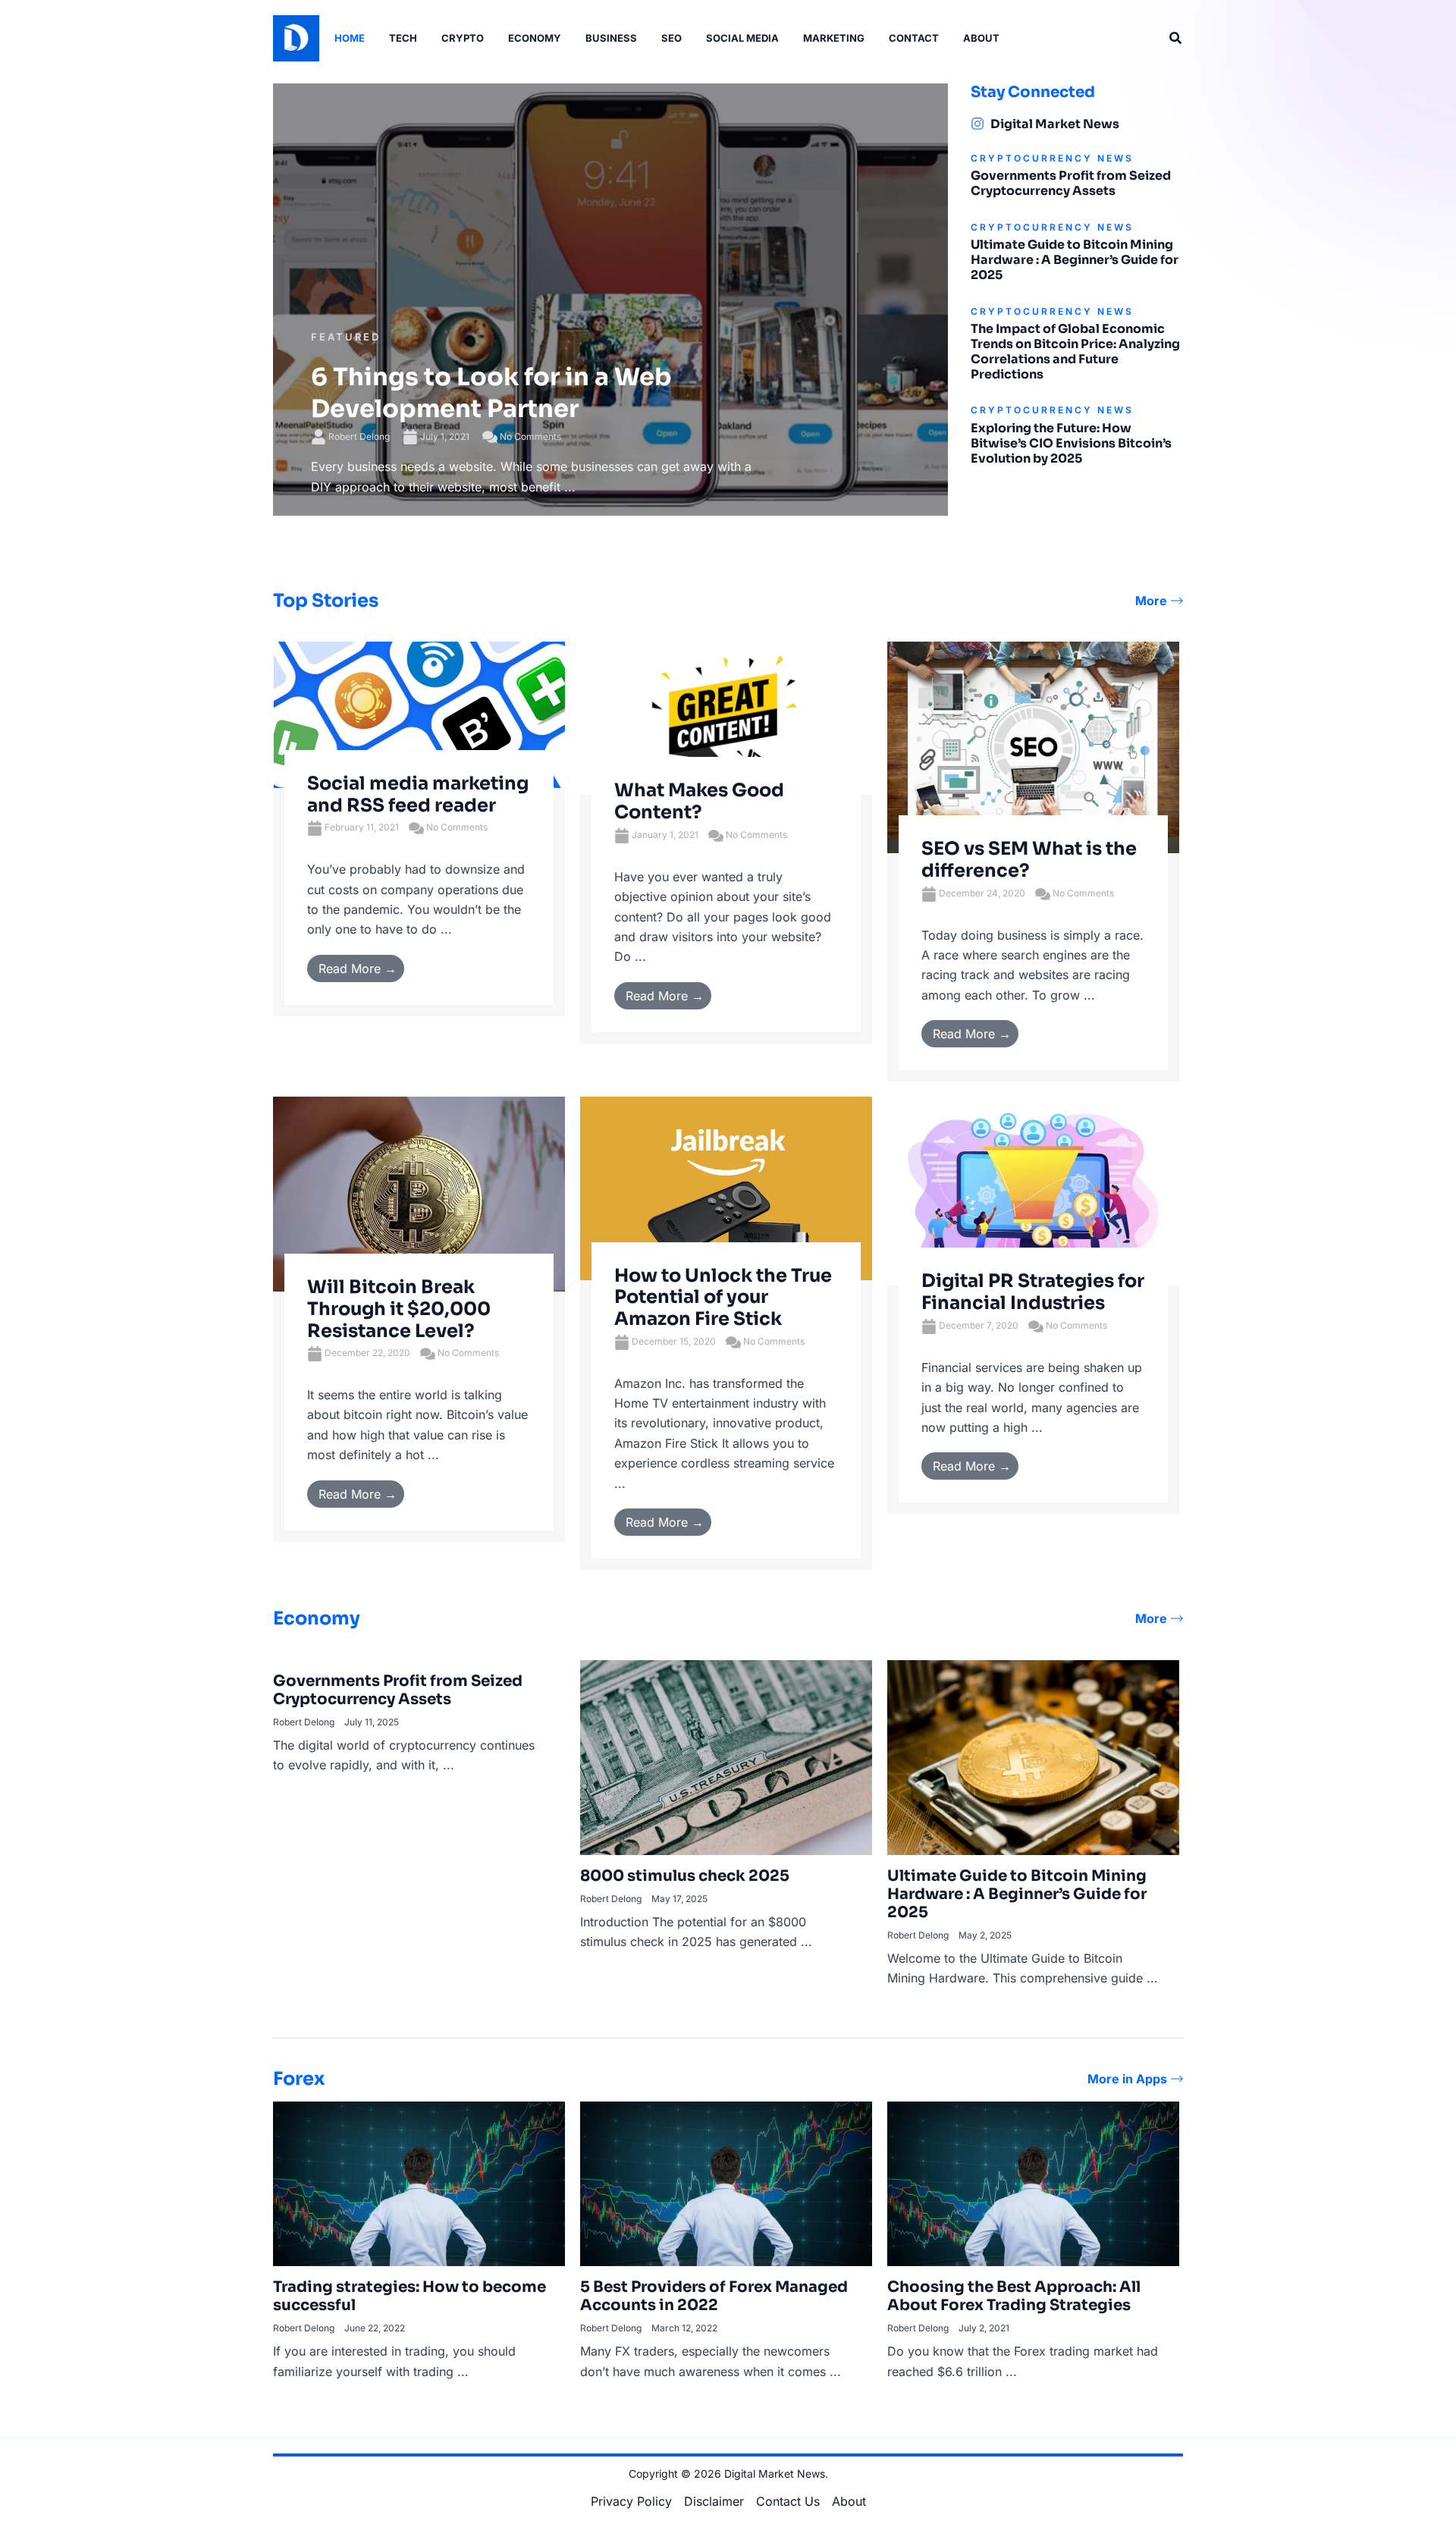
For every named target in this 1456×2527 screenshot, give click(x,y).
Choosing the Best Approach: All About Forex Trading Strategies (1014, 2296)
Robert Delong (359, 436)
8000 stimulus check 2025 (685, 1876)
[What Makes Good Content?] (726, 717)
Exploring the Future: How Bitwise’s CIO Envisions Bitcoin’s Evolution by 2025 (1071, 443)
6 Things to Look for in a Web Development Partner (491, 393)
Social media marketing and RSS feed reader (418, 794)
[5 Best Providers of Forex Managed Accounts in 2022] (726, 2183)
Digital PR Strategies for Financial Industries (1033, 1292)
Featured (346, 337)
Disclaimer (714, 2501)
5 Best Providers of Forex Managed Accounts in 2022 (714, 2296)
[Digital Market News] (977, 124)
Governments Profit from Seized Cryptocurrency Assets (1071, 183)
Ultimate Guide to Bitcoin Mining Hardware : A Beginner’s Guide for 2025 (1075, 260)
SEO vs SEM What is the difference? (1029, 860)
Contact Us (788, 2501)
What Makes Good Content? (699, 801)
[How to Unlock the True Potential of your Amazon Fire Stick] (726, 1187)
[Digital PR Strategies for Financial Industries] (1033, 1190)
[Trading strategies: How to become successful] (419, 2183)
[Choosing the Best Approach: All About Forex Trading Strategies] (1033, 2183)
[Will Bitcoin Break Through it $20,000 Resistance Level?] (419, 1193)
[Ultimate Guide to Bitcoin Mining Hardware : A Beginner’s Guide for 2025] (1033, 1756)
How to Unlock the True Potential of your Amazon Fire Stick (723, 1298)
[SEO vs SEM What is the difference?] (1033, 746)
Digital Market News (1055, 124)
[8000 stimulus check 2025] (726, 1756)
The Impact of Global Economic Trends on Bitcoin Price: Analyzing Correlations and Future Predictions (1075, 352)
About (849, 2501)
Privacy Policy (631, 2501)
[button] (1176, 38)
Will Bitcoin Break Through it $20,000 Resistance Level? (399, 1309)
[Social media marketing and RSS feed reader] (419, 714)
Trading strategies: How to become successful (409, 2296)
